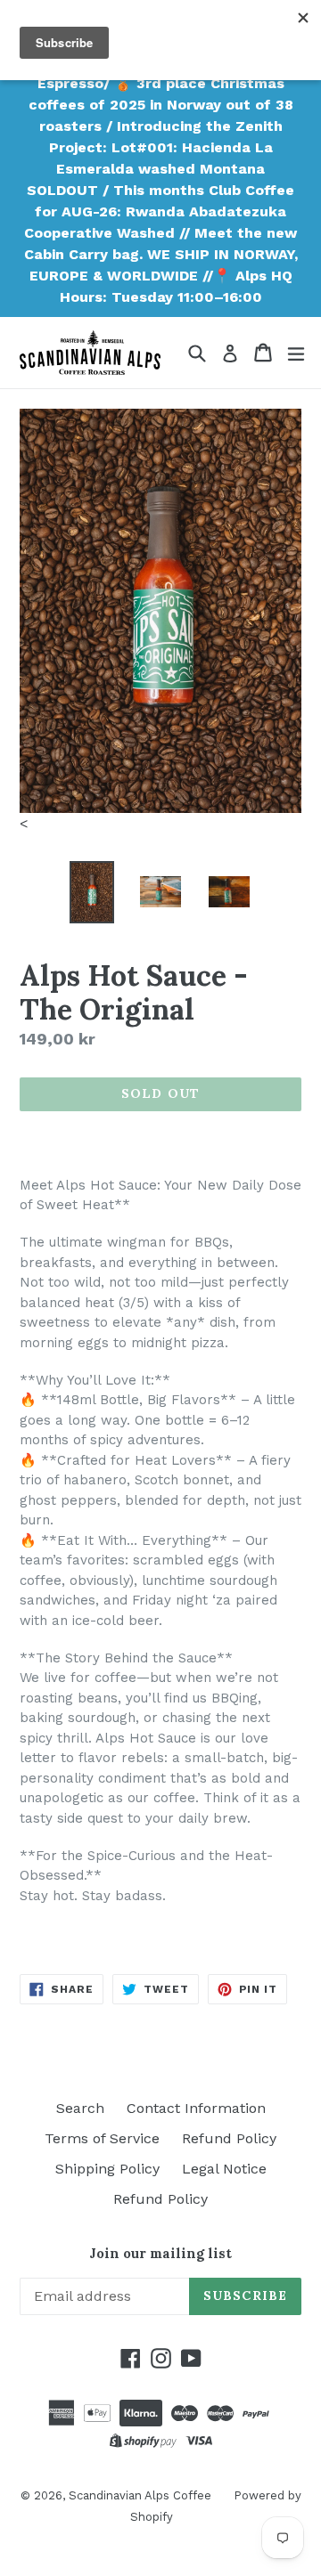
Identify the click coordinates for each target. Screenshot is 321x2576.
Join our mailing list (160, 2254)
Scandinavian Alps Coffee (140, 2495)
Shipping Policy (107, 2169)
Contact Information (196, 2108)
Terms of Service (102, 2138)
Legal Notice (224, 2169)
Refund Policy (229, 2138)
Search (80, 2108)
